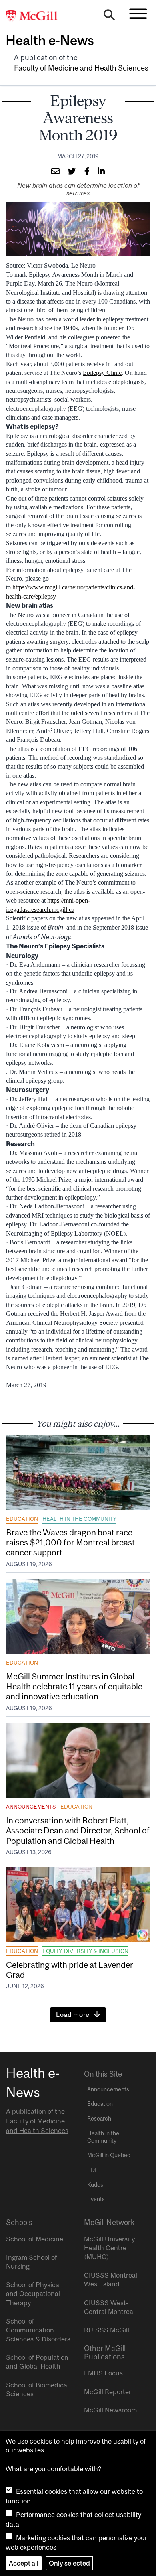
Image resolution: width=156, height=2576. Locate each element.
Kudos (95, 2185)
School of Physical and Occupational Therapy (33, 2294)
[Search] (109, 17)
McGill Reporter (108, 2392)
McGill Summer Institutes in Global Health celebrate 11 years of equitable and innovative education (74, 1686)
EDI (92, 2170)
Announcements (31, 1807)
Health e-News (50, 40)
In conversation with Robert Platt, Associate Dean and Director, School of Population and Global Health (78, 1830)
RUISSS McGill (107, 2330)
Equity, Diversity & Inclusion (85, 1951)
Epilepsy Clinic (102, 373)
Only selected (69, 2563)
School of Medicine (35, 2239)
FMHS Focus (103, 2373)
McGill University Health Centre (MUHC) (109, 2248)
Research (99, 2119)
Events (96, 2199)
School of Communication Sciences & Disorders (38, 2330)
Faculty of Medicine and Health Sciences (81, 68)
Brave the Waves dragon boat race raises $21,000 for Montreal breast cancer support (70, 1542)
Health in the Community (79, 1519)
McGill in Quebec (109, 2155)
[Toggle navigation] (138, 14)
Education (22, 1519)
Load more (73, 2014)
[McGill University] (36, 16)
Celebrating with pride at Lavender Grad (70, 1970)
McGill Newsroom (110, 2410)
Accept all (24, 2563)
